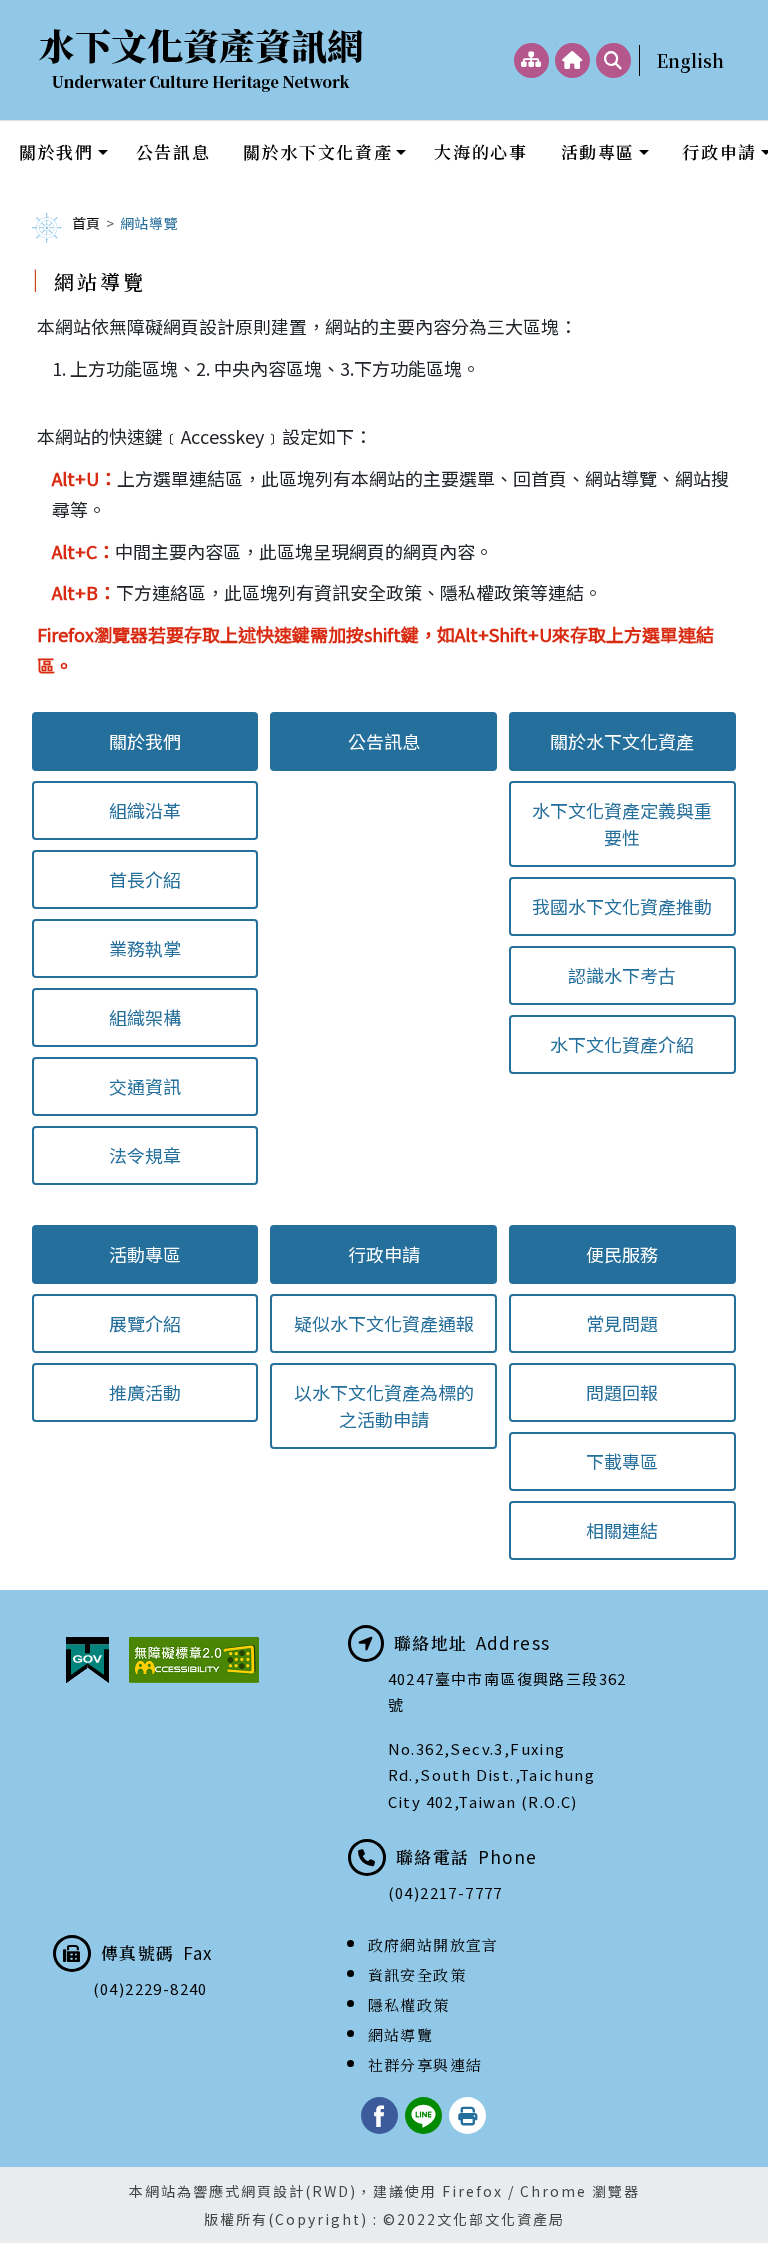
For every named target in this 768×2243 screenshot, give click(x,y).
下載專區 (622, 1461)
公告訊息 (173, 151)
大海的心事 (480, 151)
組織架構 (145, 1017)
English (690, 60)
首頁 (86, 223)
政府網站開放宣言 (433, 1944)
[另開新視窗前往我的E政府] (87, 1660)
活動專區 (598, 151)
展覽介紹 (145, 1323)
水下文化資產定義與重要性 (622, 823)
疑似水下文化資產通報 (384, 1323)
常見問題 (622, 1323)
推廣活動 (145, 1392)
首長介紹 (145, 879)
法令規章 (145, 1155)
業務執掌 (145, 948)
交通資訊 (145, 1086)
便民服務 (622, 1254)
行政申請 (384, 1254)
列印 (467, 2115)
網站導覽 (401, 2034)
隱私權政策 (409, 2004)
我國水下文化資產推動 (622, 906)
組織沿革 (145, 810)
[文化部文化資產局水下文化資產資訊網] (202, 60)
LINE (423, 2115)
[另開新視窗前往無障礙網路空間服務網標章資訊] (194, 1660)
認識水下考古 (622, 975)
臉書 (379, 2115)
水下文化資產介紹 (622, 1044)
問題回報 (622, 1392)
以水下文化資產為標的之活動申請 (384, 1405)
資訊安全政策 (417, 1974)
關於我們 (56, 151)
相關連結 (622, 1530)
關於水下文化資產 (317, 151)
